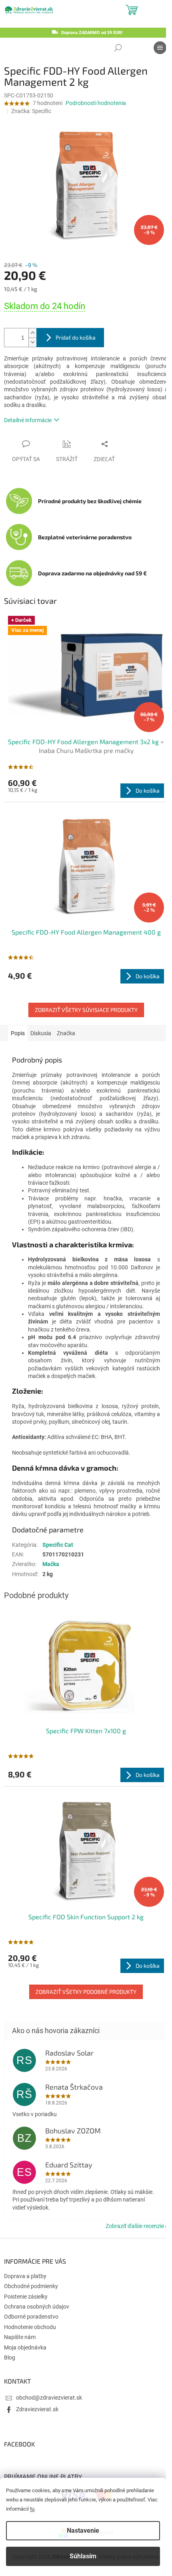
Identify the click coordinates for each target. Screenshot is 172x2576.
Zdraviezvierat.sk (37, 2409)
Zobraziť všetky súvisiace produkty (86, 1010)
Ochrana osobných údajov (37, 2307)
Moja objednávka (25, 2347)
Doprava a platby (25, 2276)
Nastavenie (83, 2530)
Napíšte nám (20, 2337)
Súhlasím (83, 2556)
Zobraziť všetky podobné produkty (86, 1992)
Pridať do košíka (76, 337)
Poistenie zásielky (26, 2297)
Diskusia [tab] (41, 1033)
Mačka (51, 1564)
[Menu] (160, 48)
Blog (10, 2357)
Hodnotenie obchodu (30, 2327)
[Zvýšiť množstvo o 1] (32, 333)
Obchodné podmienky (31, 2286)
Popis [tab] (18, 1033)
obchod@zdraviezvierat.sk (49, 2398)
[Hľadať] (118, 48)
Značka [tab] (66, 1033)
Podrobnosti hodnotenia (96, 103)
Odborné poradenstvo (31, 2317)
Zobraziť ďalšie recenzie (135, 2226)
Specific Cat (58, 1545)
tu (32, 2509)
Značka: (31, 111)
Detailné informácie (28, 420)
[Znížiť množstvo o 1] (32, 342)
